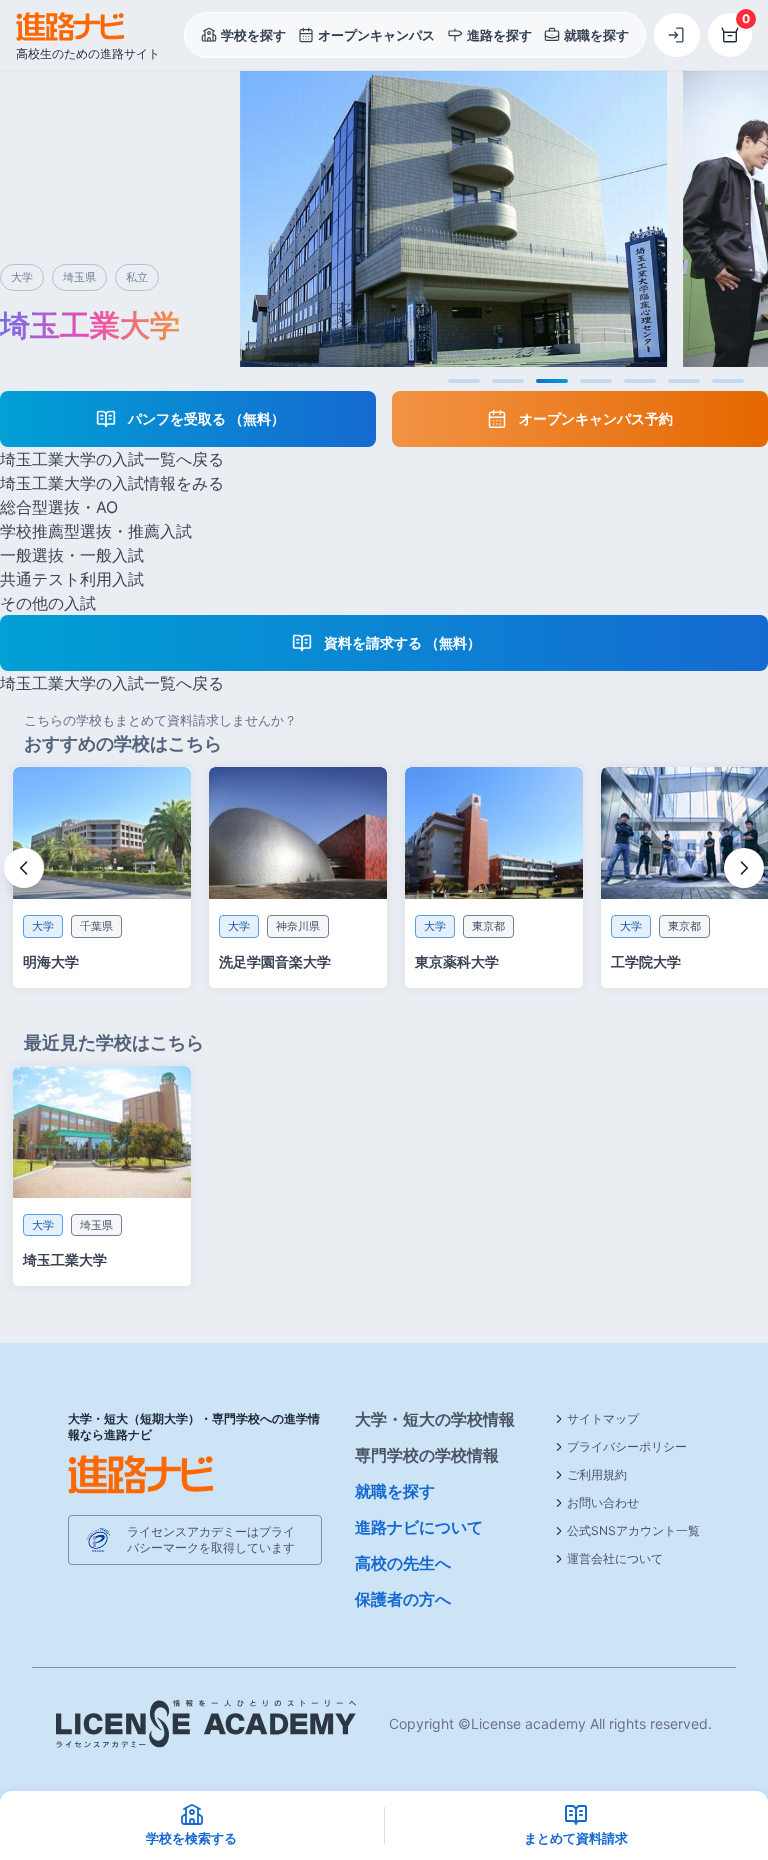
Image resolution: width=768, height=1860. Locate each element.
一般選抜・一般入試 (72, 555)
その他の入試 (48, 603)
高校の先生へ (403, 1563)
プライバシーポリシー (627, 1446)
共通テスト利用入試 (72, 579)
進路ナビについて (419, 1527)
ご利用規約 (597, 1474)
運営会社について (615, 1558)
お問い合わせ (603, 1502)
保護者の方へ (403, 1599)
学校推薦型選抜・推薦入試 (96, 531)
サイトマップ (603, 1418)
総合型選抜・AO (59, 507)
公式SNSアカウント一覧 (633, 1530)
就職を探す (395, 1491)
